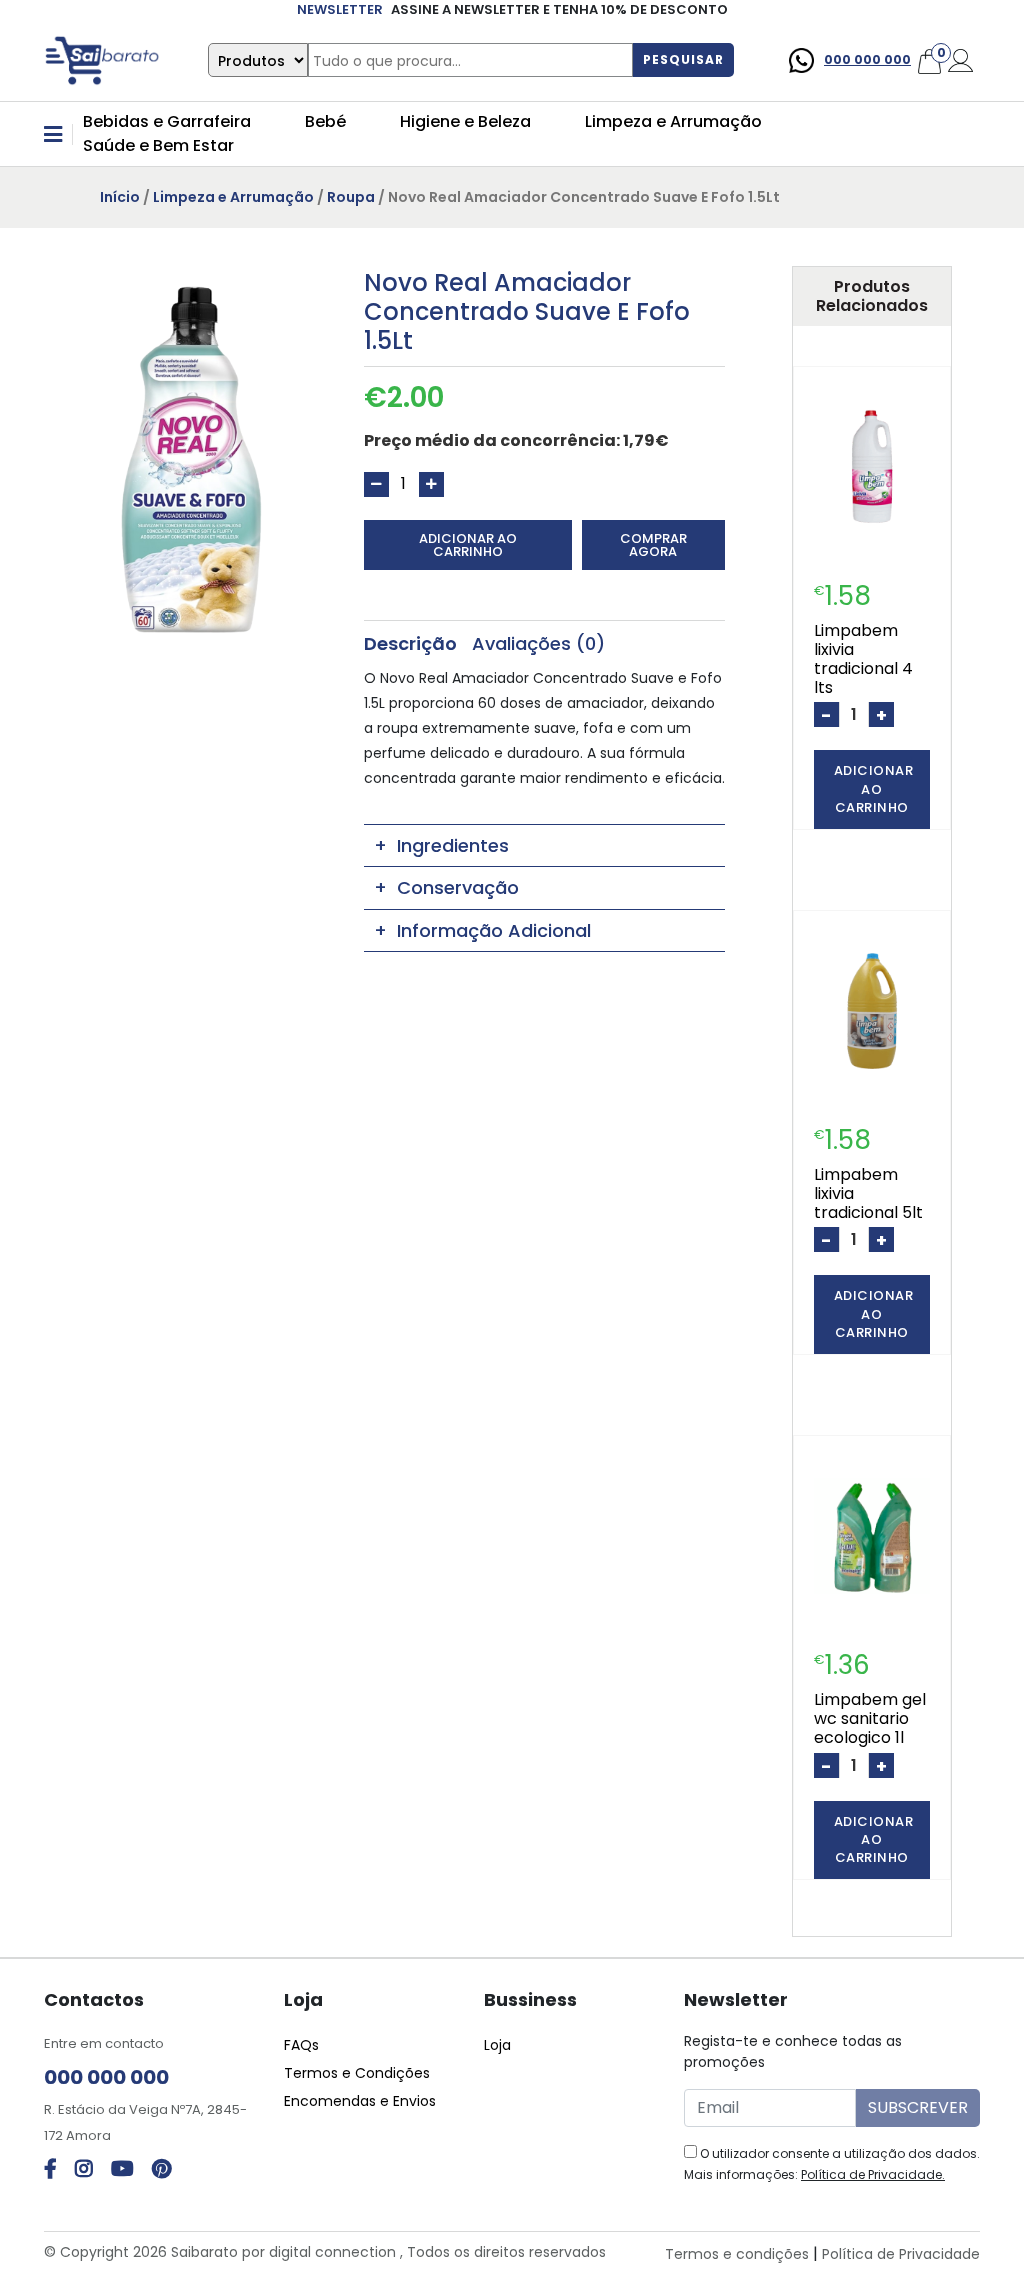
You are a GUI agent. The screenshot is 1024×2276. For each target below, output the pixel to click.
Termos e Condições (357, 2073)
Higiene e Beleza (465, 121)
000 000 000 (867, 59)
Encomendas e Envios (360, 2101)
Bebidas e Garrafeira (167, 121)
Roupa (351, 197)
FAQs (301, 2045)
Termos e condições (737, 2254)
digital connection (332, 2252)
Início (120, 197)
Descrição (410, 643)
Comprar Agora (653, 545)
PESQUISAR (683, 59)
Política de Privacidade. (873, 2174)
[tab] (410, 643)
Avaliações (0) (538, 643)
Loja (497, 2045)
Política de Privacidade (901, 2254)
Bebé (325, 121)
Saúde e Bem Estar (158, 145)
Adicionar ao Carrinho (468, 545)
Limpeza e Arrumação (673, 121)
